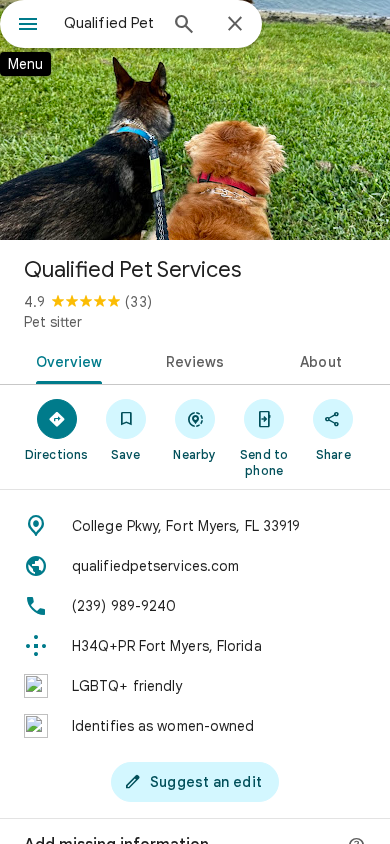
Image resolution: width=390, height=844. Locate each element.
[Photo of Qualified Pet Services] (195, 120)
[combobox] (110, 23)
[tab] (65, 360)
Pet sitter (53, 322)
